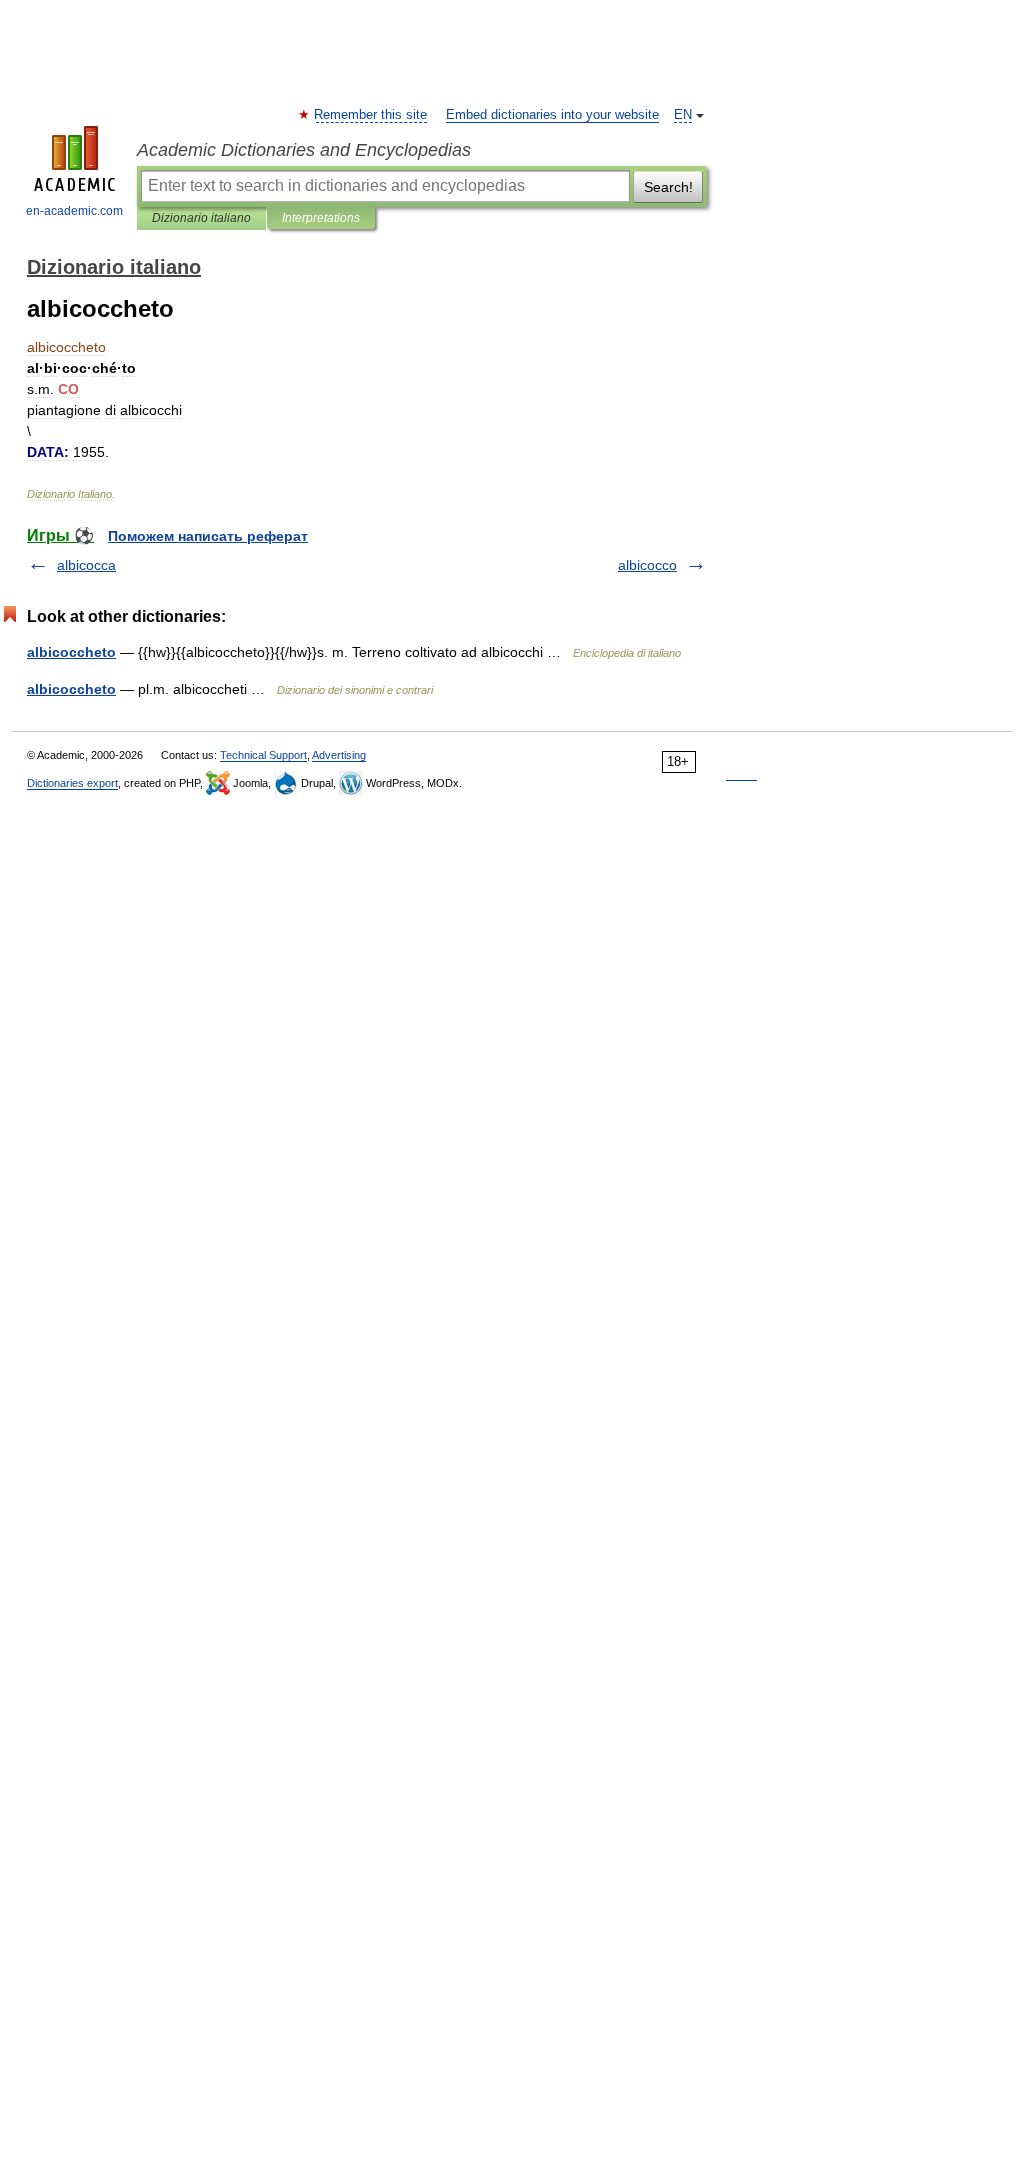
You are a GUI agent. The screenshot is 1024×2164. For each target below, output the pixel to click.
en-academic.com (74, 211)
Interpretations (321, 218)
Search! (668, 187)
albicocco (647, 565)
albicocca (86, 565)
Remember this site (371, 115)
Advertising (339, 755)
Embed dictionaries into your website (552, 115)
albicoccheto (71, 652)
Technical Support (263, 755)
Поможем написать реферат (208, 536)
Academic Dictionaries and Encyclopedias (304, 150)
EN (683, 115)
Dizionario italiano (201, 218)
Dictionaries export (72, 783)
